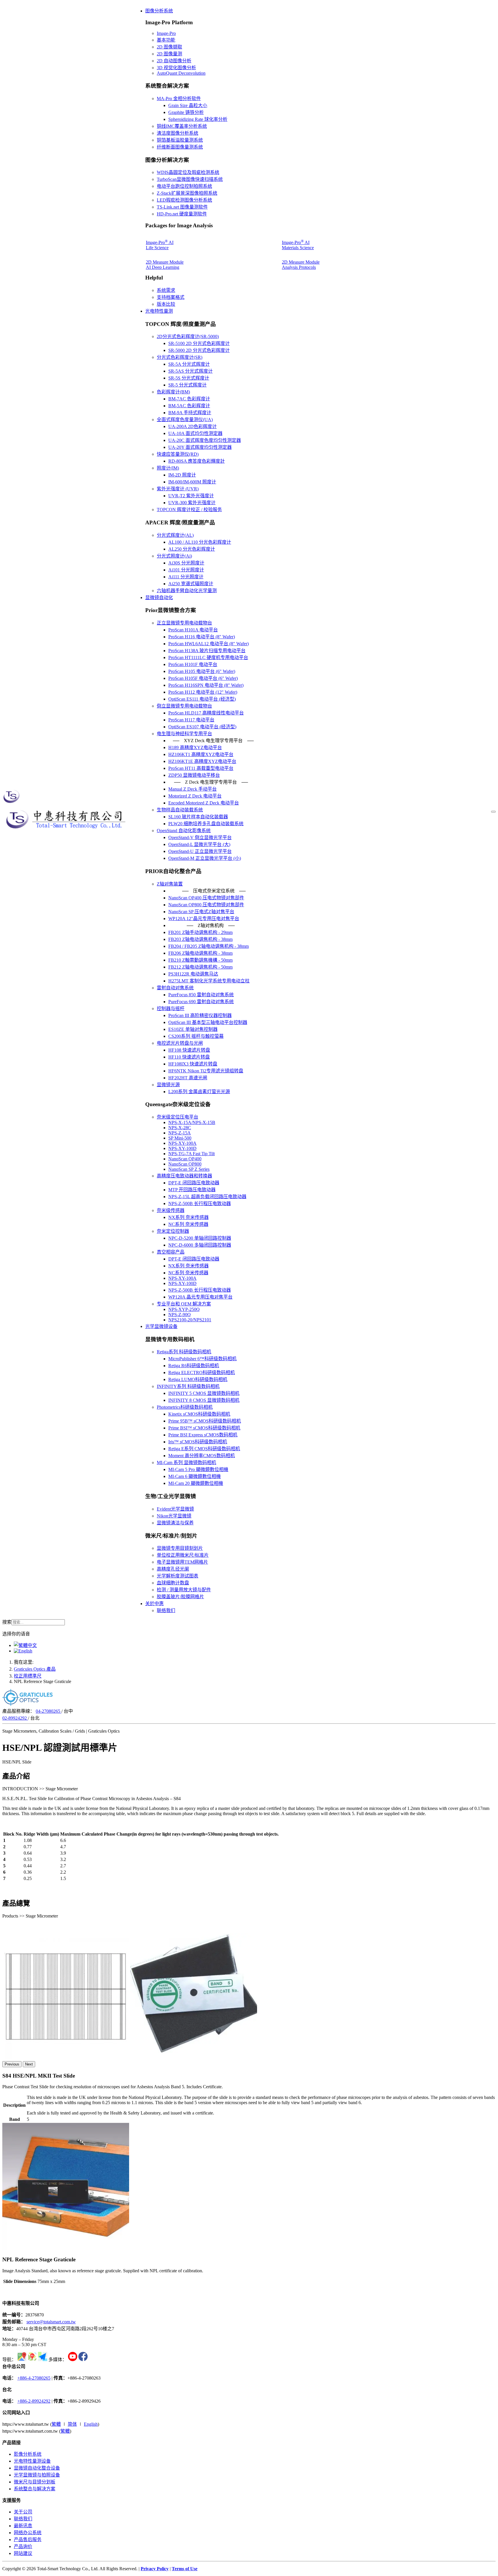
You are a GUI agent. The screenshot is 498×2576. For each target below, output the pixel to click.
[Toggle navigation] (493, 812)
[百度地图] (32, 2360)
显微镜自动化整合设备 (37, 2468)
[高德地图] (43, 2360)
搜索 (7, 1622)
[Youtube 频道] (73, 2360)
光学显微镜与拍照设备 (37, 2475)
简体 (72, 2424)
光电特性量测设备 (32, 2461)
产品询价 (23, 2546)
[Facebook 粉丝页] (83, 2360)
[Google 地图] (22, 2360)
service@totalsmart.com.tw (51, 2322)
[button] (159, 11)
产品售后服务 (28, 2540)
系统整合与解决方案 (35, 2489)
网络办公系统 (28, 2533)
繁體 (56, 2424)
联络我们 (23, 2519)
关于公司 (23, 2512)
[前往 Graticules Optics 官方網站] (28, 1704)
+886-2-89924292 (34, 2401)
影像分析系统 (28, 2454)
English (91, 2424)
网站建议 (23, 2553)
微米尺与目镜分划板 (35, 2482)
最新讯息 (23, 2526)
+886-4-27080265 (34, 2378)
